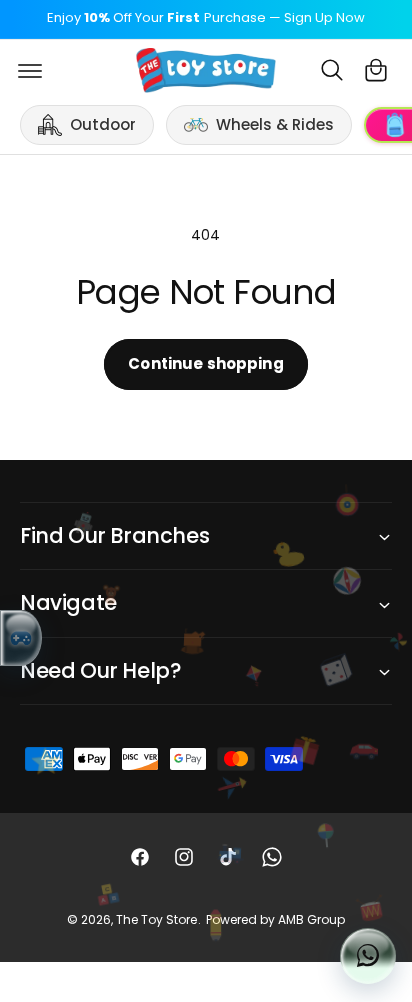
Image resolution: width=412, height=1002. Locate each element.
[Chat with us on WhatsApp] (368, 956)
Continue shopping (206, 363)
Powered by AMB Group (275, 919)
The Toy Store (156, 919)
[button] (30, 70)
